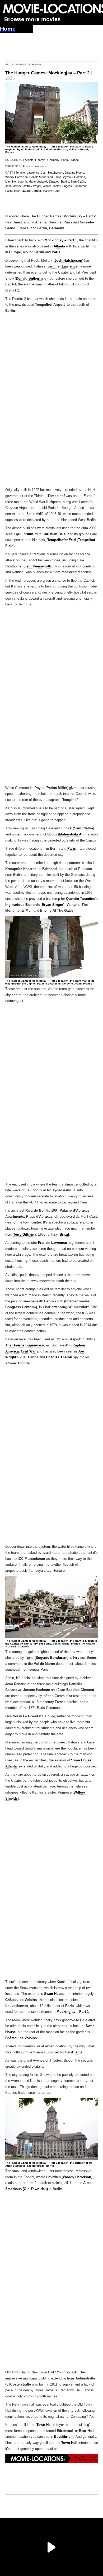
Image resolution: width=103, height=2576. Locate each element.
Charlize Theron (59, 1357)
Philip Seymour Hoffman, (70, 177)
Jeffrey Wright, (33, 186)
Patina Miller (57, 788)
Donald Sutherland (31, 279)
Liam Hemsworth (37, 566)
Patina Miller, (13, 191)
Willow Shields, (52, 186)
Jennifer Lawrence (62, 266)
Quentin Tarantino (81, 899)
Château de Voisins (21, 2000)
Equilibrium (24, 534)
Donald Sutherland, (41, 177)
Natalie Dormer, (32, 191)
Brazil (64, 1235)
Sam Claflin (83, 828)
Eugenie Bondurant (51, 1658)
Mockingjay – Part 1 (61, 240)
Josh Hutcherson (68, 261)
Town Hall (45, 2425)
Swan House (81, 1760)
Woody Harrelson (77, 2177)
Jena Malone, (14, 186)
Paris (65, 160)
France (74, 160)
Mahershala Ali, (38, 181)
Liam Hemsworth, (17, 181)
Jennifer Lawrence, (28, 173)
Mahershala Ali (71, 834)
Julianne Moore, (75, 173)
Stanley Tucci (51, 191)
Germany (53, 160)
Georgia (40, 160)
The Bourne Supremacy (25, 1345)
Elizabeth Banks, (59, 181)
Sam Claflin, (78, 181)
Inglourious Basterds (22, 905)
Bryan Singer (52, 905)
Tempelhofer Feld (62, 540)
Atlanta (29, 160)
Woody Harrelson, (17, 177)
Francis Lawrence (35, 166)
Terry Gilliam (24, 1235)
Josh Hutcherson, (52, 173)
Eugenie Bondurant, (75, 186)
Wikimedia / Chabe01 (17, 1647)
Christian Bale (54, 534)
